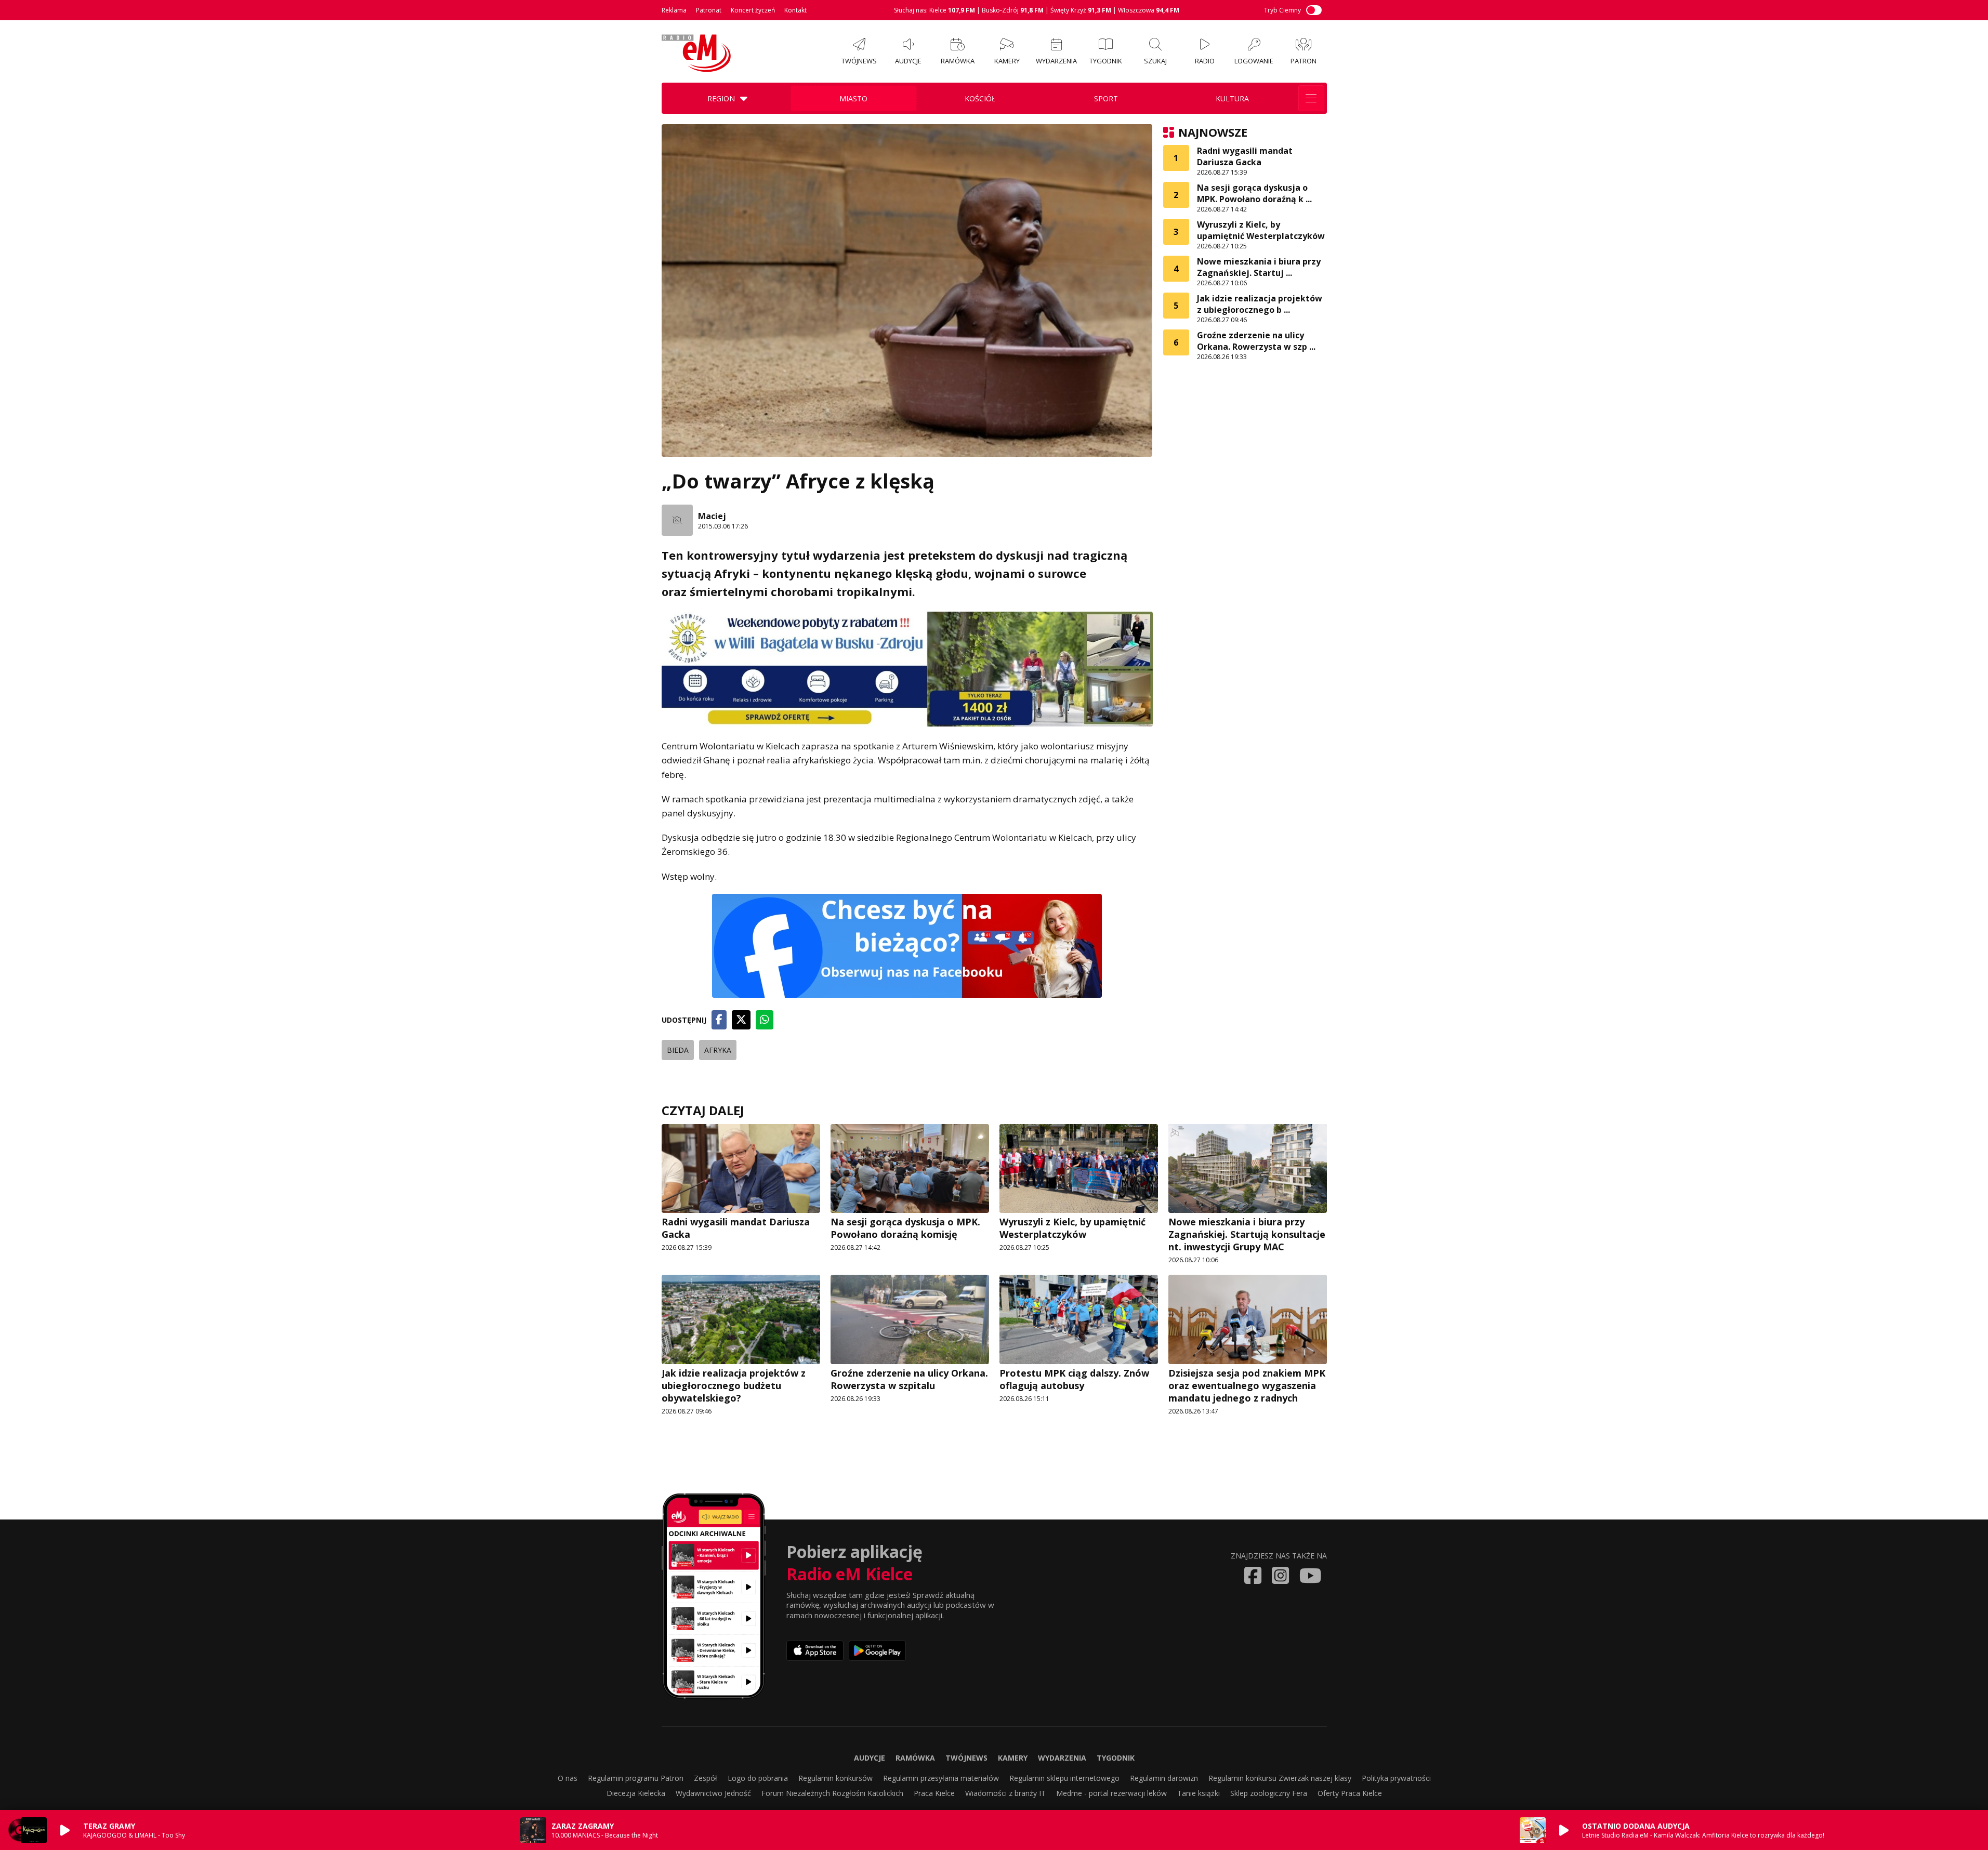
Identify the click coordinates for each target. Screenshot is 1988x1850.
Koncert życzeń (753, 10)
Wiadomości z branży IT (1005, 1793)
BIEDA (678, 1050)
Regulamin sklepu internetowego (1064, 1778)
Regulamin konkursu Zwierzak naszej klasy (1280, 1778)
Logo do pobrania (758, 1778)
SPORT (1106, 98)
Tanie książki (1199, 1793)
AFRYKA (718, 1050)
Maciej (712, 516)
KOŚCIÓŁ (980, 98)
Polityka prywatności (1396, 1778)
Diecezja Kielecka (636, 1793)
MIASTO (853, 98)
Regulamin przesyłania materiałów (941, 1778)
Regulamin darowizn (1164, 1778)
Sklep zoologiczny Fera (1269, 1793)
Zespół (706, 1778)
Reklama (674, 10)
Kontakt (795, 10)
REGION (721, 98)
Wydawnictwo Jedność (713, 1793)
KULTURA (1232, 98)
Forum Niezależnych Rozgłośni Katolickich (832, 1793)
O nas (568, 1778)
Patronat (709, 10)
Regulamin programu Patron (636, 1778)
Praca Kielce (934, 1793)
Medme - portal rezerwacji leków (1111, 1793)
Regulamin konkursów (835, 1778)
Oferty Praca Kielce (1350, 1793)
